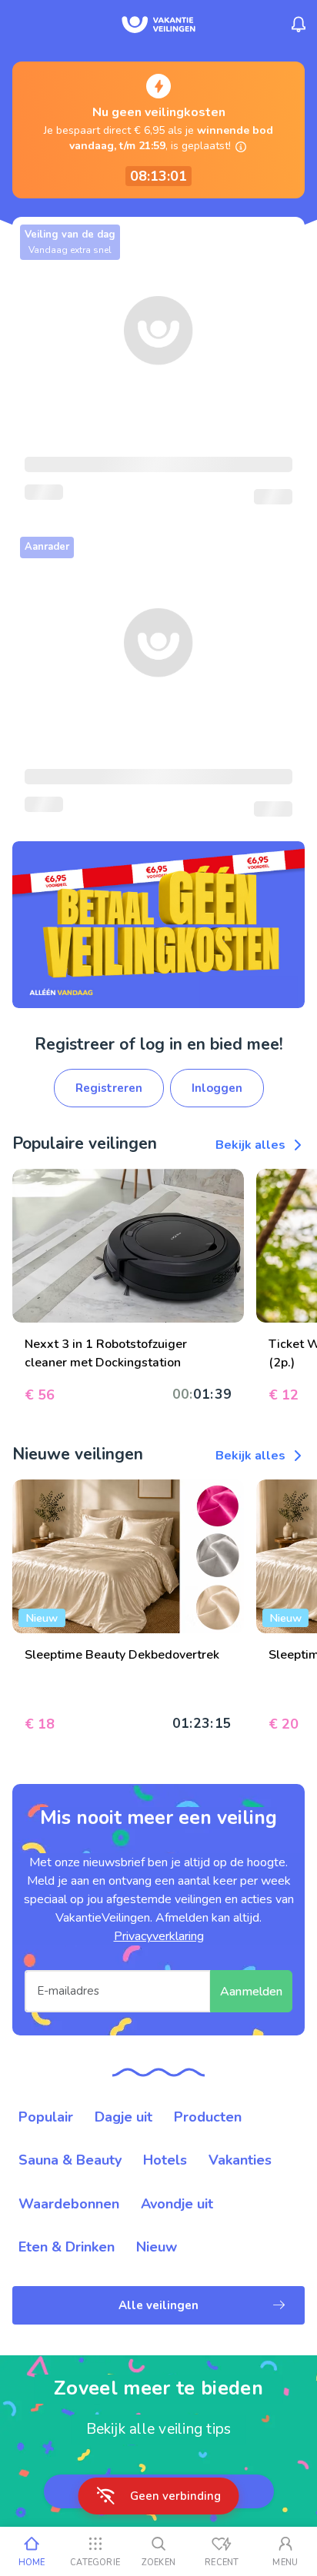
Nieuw (157, 2247)
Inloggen (217, 1088)
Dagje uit (123, 2117)
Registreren (109, 1088)
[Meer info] (241, 147)
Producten (208, 2117)
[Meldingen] (299, 25)
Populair (46, 2117)
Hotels (165, 2160)
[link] (158, 924)
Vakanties (240, 2160)
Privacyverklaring (159, 1936)
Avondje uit (177, 2204)
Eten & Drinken (67, 2247)
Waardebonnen (69, 2204)
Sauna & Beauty (70, 2160)
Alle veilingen (158, 2305)
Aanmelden (251, 1992)
